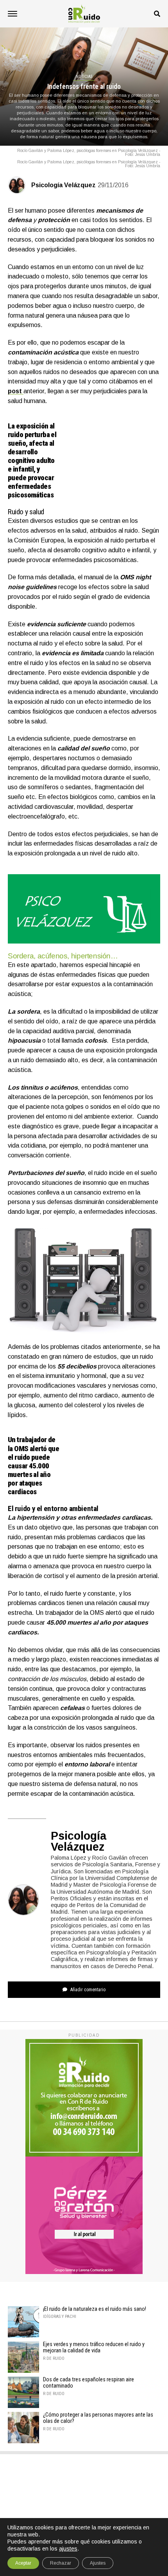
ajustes (68, 2549)
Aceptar (23, 2563)
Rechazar (61, 2563)
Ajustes (98, 2563)
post (16, 391)
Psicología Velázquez (63, 185)
